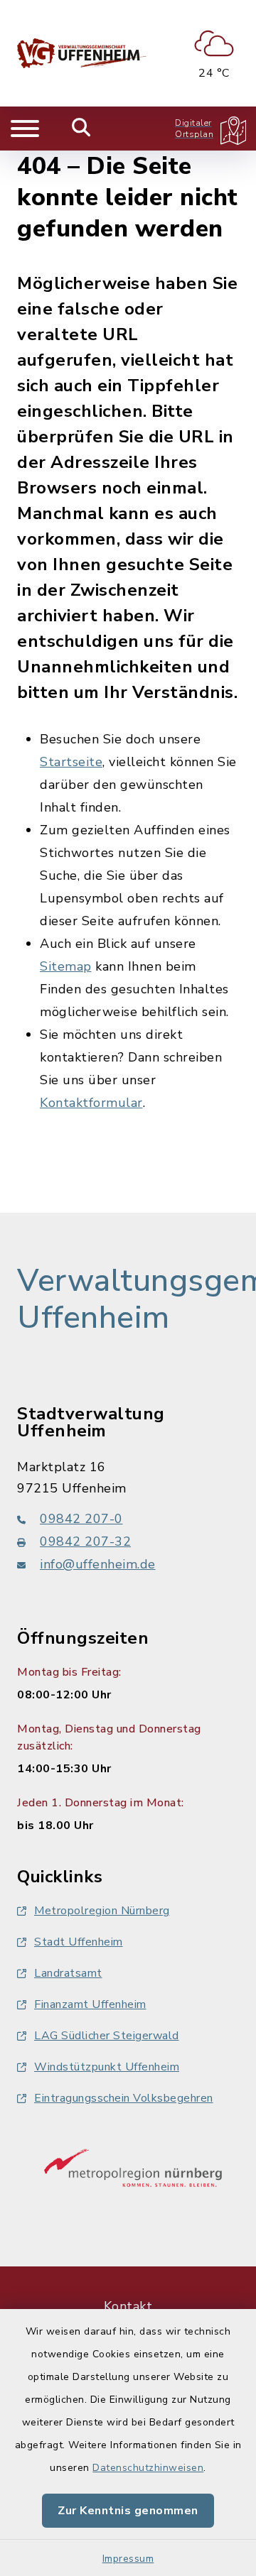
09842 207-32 (85, 1541)
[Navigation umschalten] (25, 129)
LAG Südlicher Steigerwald (107, 2036)
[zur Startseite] (82, 53)
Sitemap (66, 966)
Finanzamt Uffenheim (90, 2004)
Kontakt (128, 2306)
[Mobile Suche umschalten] (81, 129)
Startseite (71, 762)
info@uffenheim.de (98, 1564)
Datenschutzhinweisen (148, 2468)
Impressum (128, 2559)
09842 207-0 (81, 1519)
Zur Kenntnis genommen (128, 2511)
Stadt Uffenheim (79, 1942)
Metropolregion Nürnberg (102, 1911)
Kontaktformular (91, 1103)
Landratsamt (68, 1973)
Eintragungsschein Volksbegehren (124, 2098)
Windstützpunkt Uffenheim (107, 2067)
